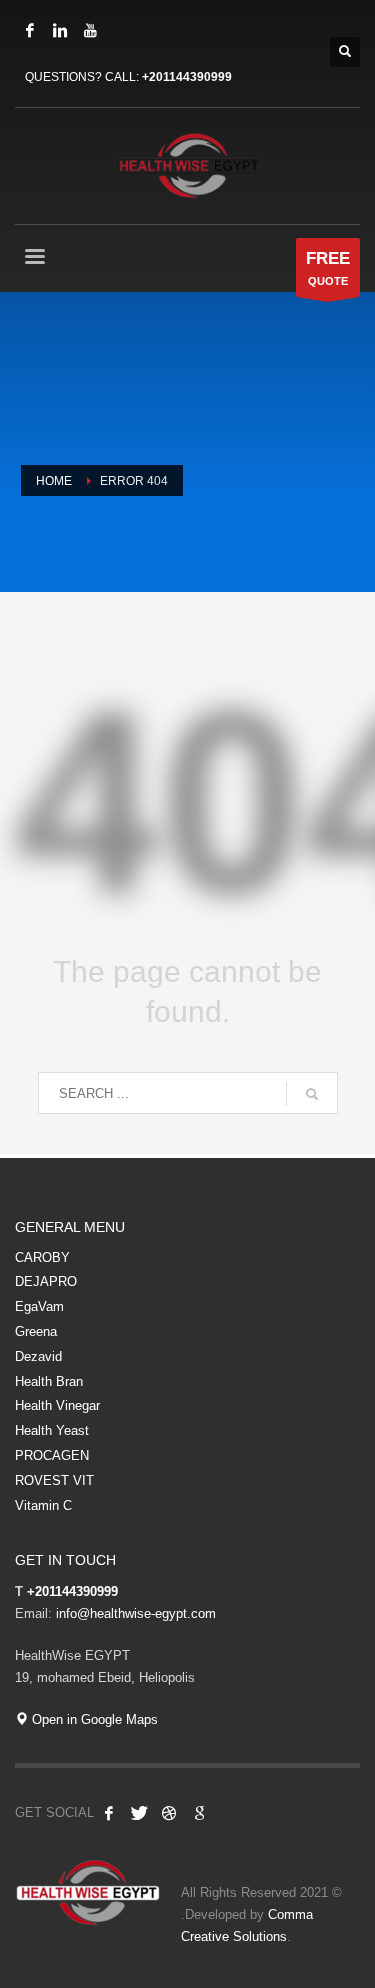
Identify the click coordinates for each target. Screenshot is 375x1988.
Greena (36, 1331)
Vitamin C (43, 1505)
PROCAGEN (52, 1455)
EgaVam (39, 1306)
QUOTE (328, 268)
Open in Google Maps (93, 1719)
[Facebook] (30, 30)
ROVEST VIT (54, 1480)
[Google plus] (199, 1813)
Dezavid (38, 1356)
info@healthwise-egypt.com (136, 1613)
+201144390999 (187, 77)
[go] (312, 1094)
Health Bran (49, 1381)
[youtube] (90, 30)
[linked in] (60, 30)
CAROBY (42, 1257)
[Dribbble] (169, 1813)
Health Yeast (52, 1430)
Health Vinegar (57, 1405)
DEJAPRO (46, 1281)
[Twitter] (139, 1813)
